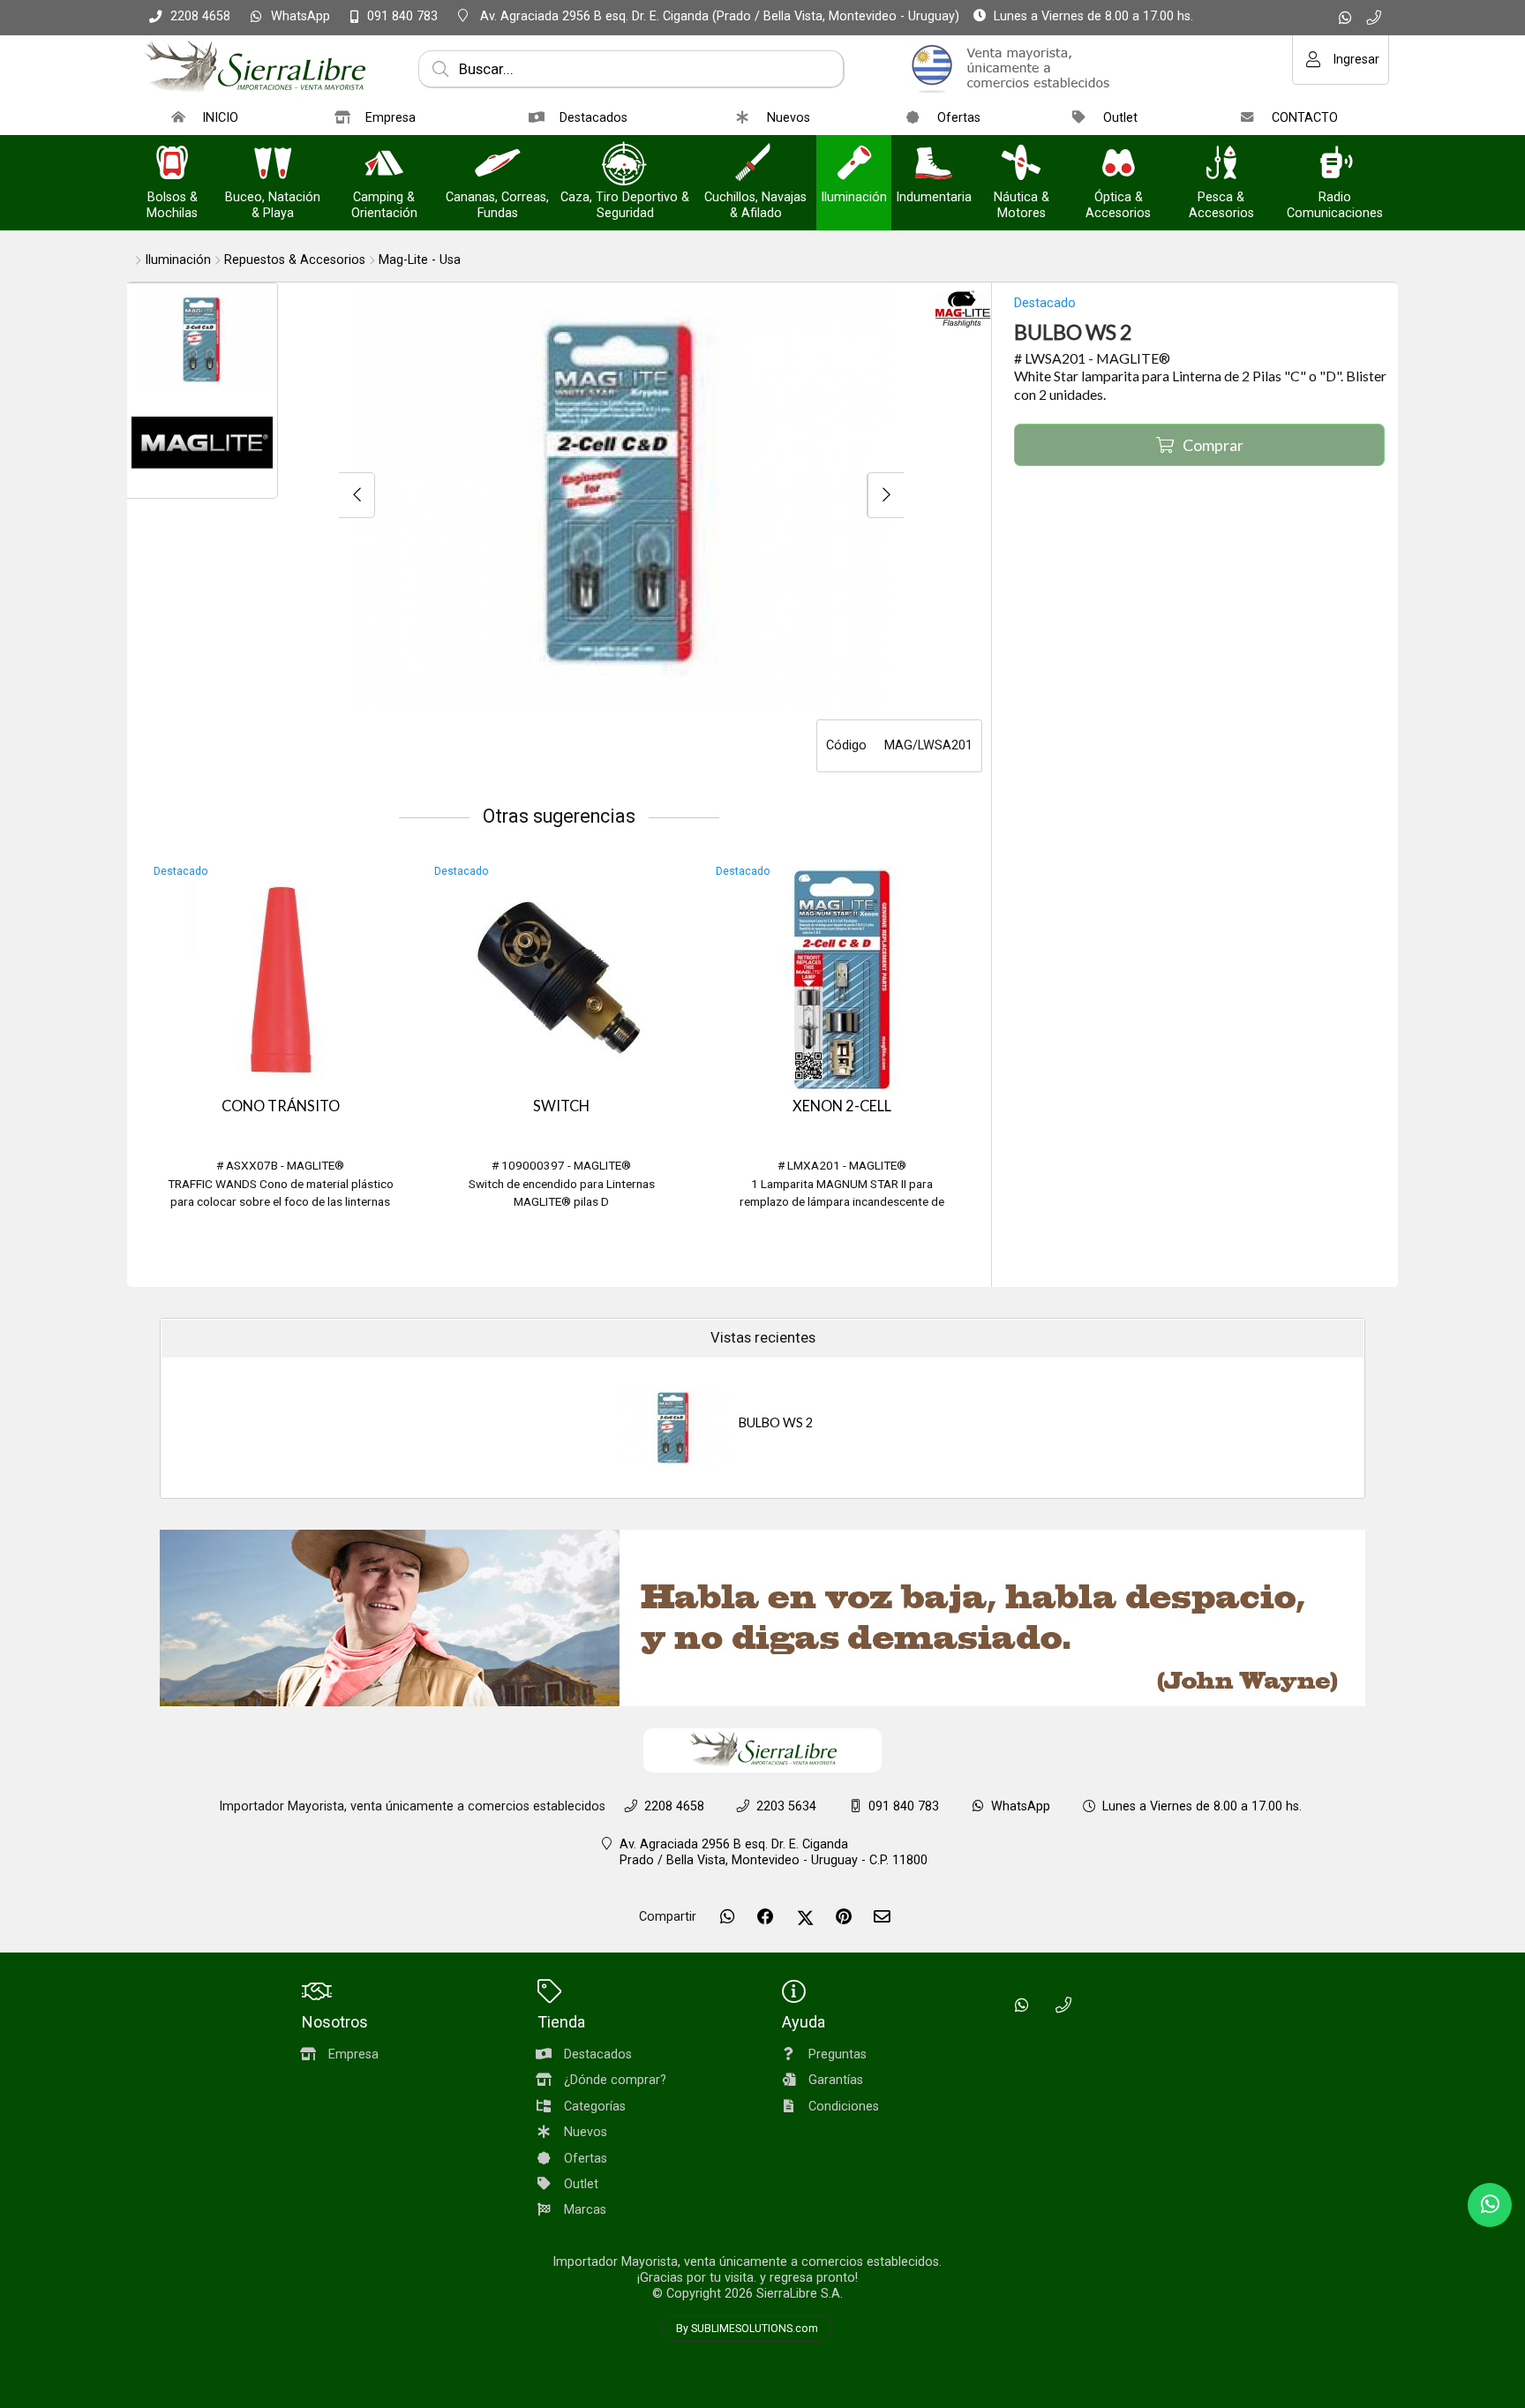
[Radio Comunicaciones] (1335, 165)
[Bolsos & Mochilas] (172, 165)
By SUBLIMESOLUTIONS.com (747, 2329)
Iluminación (178, 260)
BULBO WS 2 (776, 1422)
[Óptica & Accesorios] (1118, 165)
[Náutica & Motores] (1021, 165)
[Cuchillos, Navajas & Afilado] (755, 165)
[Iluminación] (854, 165)
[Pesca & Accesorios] (1221, 165)
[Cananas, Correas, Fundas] (498, 165)
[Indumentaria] (934, 165)
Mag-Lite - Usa (420, 260)
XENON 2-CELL (842, 1106)
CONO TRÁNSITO (281, 1106)
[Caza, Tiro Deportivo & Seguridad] (625, 165)
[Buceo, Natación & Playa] (273, 165)
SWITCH (561, 1106)
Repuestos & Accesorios (295, 260)
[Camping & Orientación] (384, 165)
